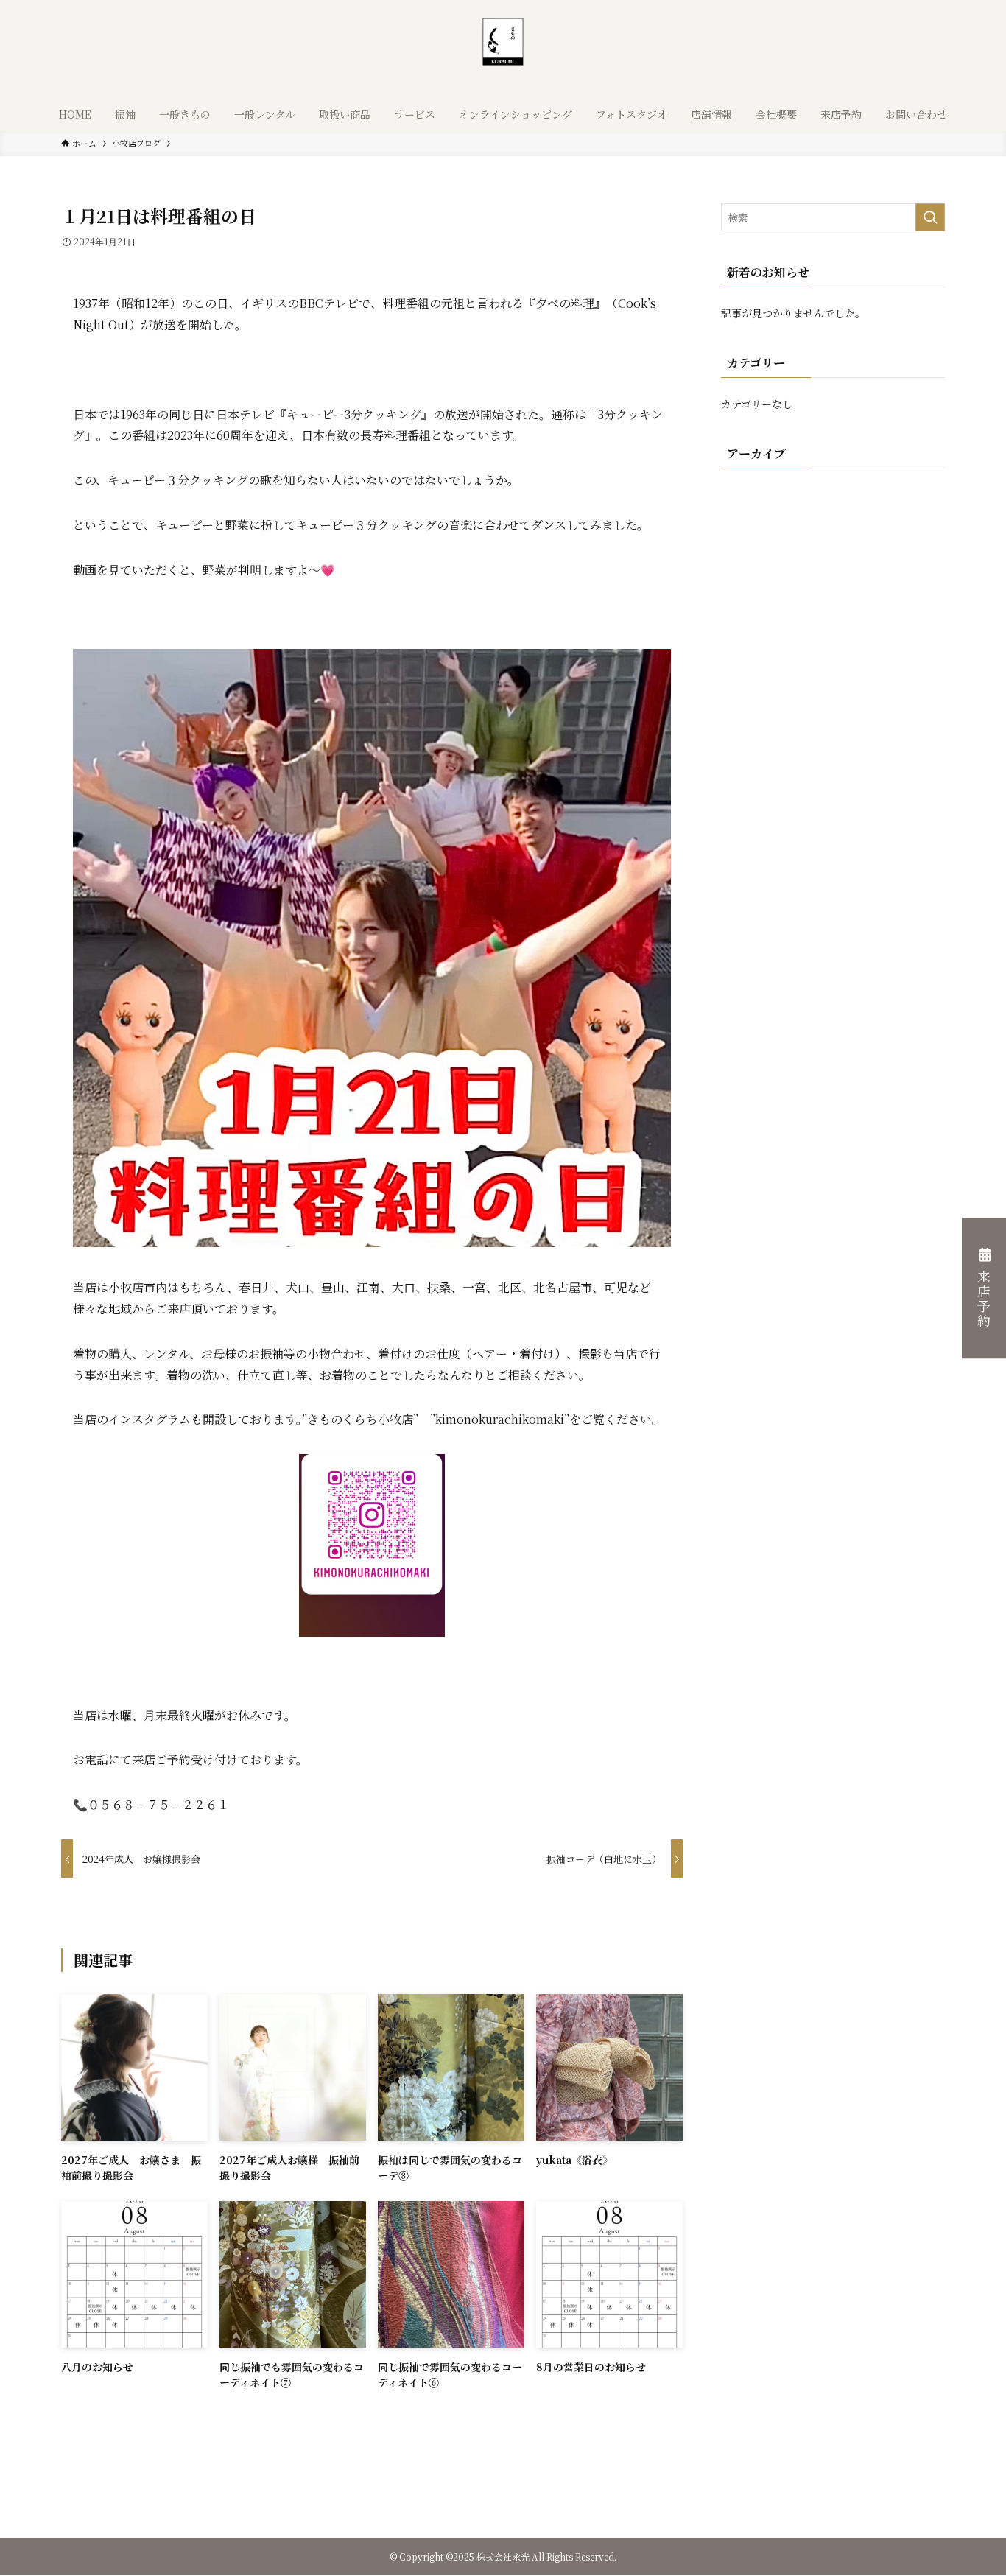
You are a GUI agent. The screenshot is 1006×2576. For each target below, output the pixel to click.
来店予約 (984, 1300)
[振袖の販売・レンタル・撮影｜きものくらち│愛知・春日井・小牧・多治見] (503, 52)
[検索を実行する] (930, 217)
